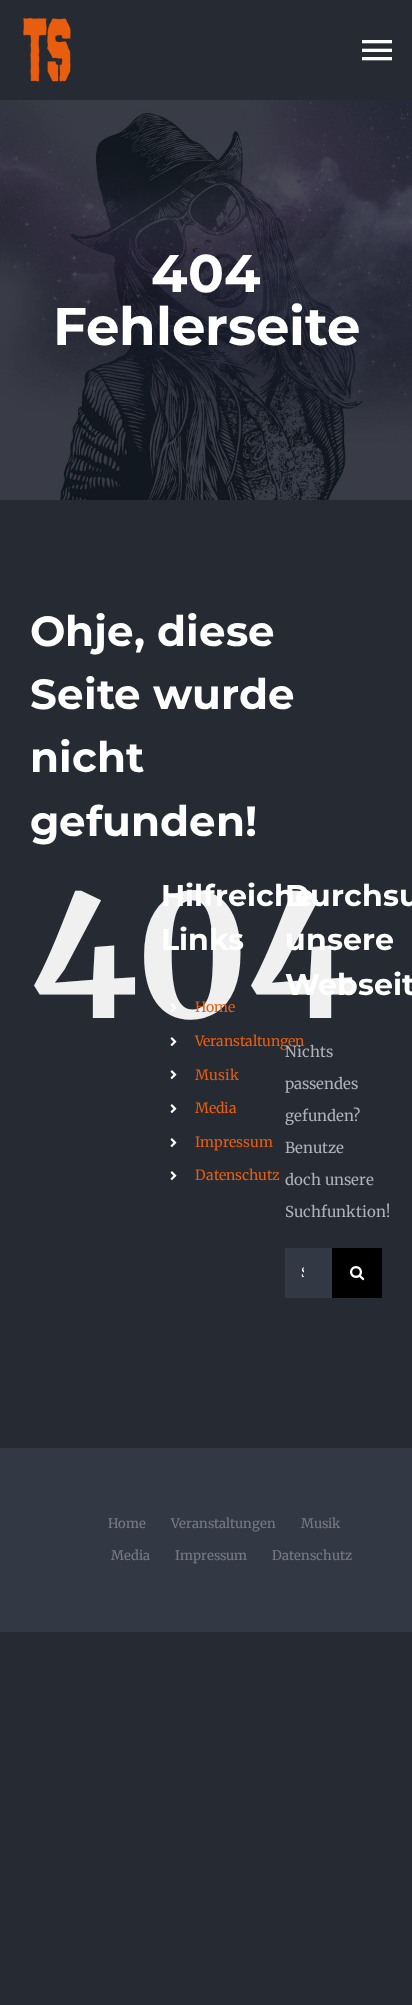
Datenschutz (237, 1175)
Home (215, 1007)
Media (216, 1108)
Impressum (234, 1142)
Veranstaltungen (249, 1041)
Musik (217, 1075)
